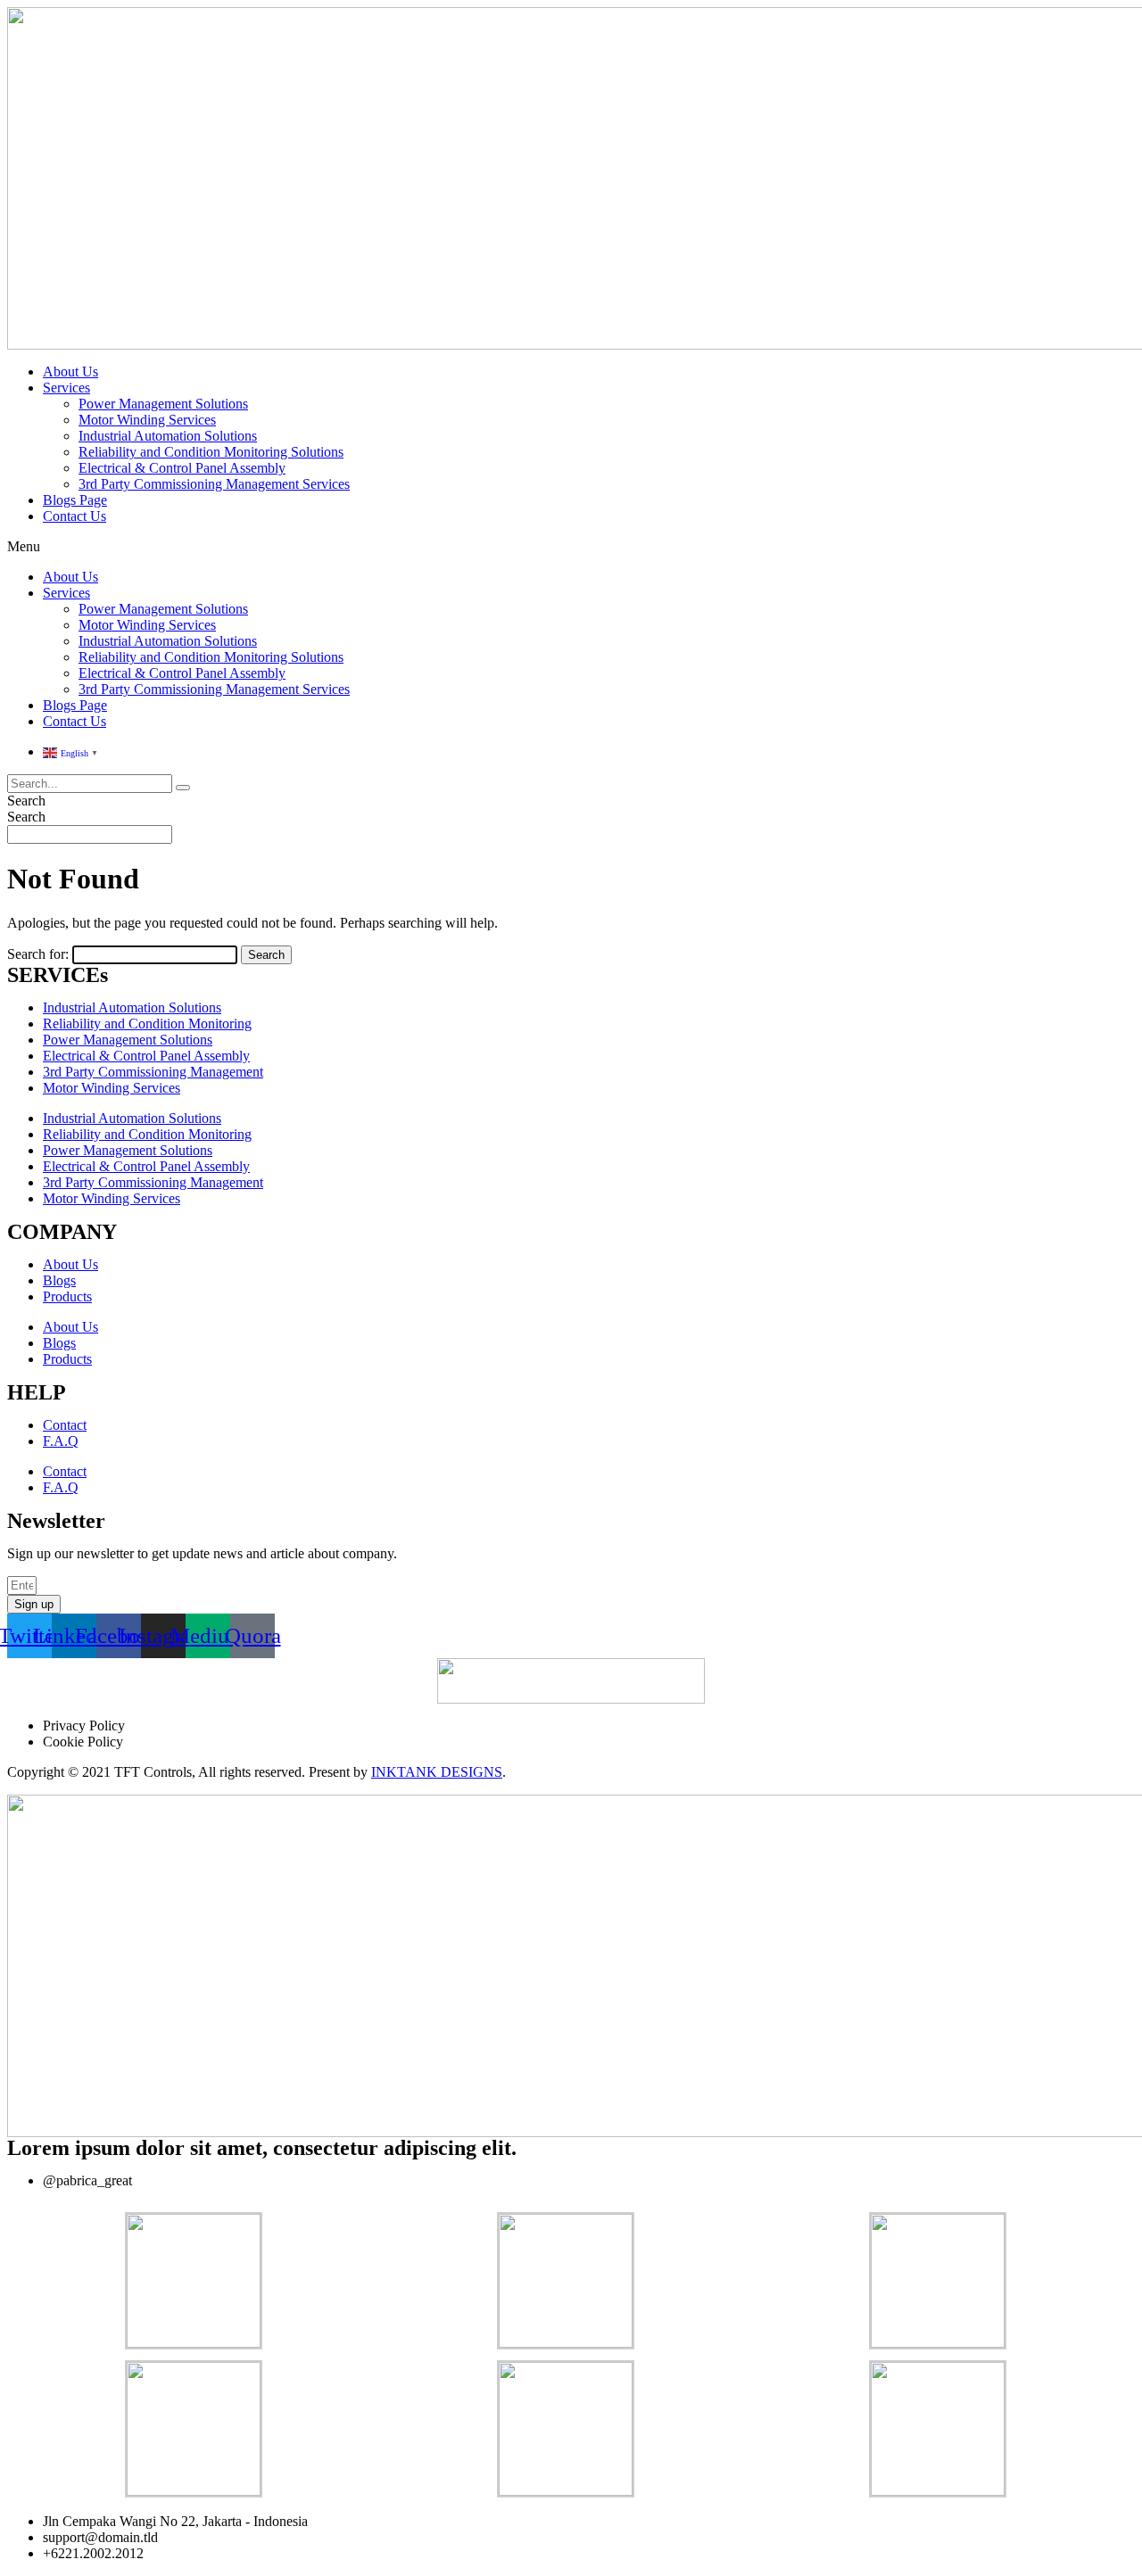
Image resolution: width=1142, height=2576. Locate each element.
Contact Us (74, 516)
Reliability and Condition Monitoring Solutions (211, 452)
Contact (65, 1425)
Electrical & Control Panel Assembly (182, 468)
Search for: (38, 954)
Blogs (59, 1280)
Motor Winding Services (147, 420)
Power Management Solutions (163, 404)
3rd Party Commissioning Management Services (214, 484)
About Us (70, 372)
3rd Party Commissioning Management (153, 1072)
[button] (571, 547)
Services (66, 388)
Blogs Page (75, 500)
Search (26, 801)
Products (67, 1296)
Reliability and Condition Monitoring (147, 1024)
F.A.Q (61, 1441)
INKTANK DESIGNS (437, 1772)
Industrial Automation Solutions (168, 436)
